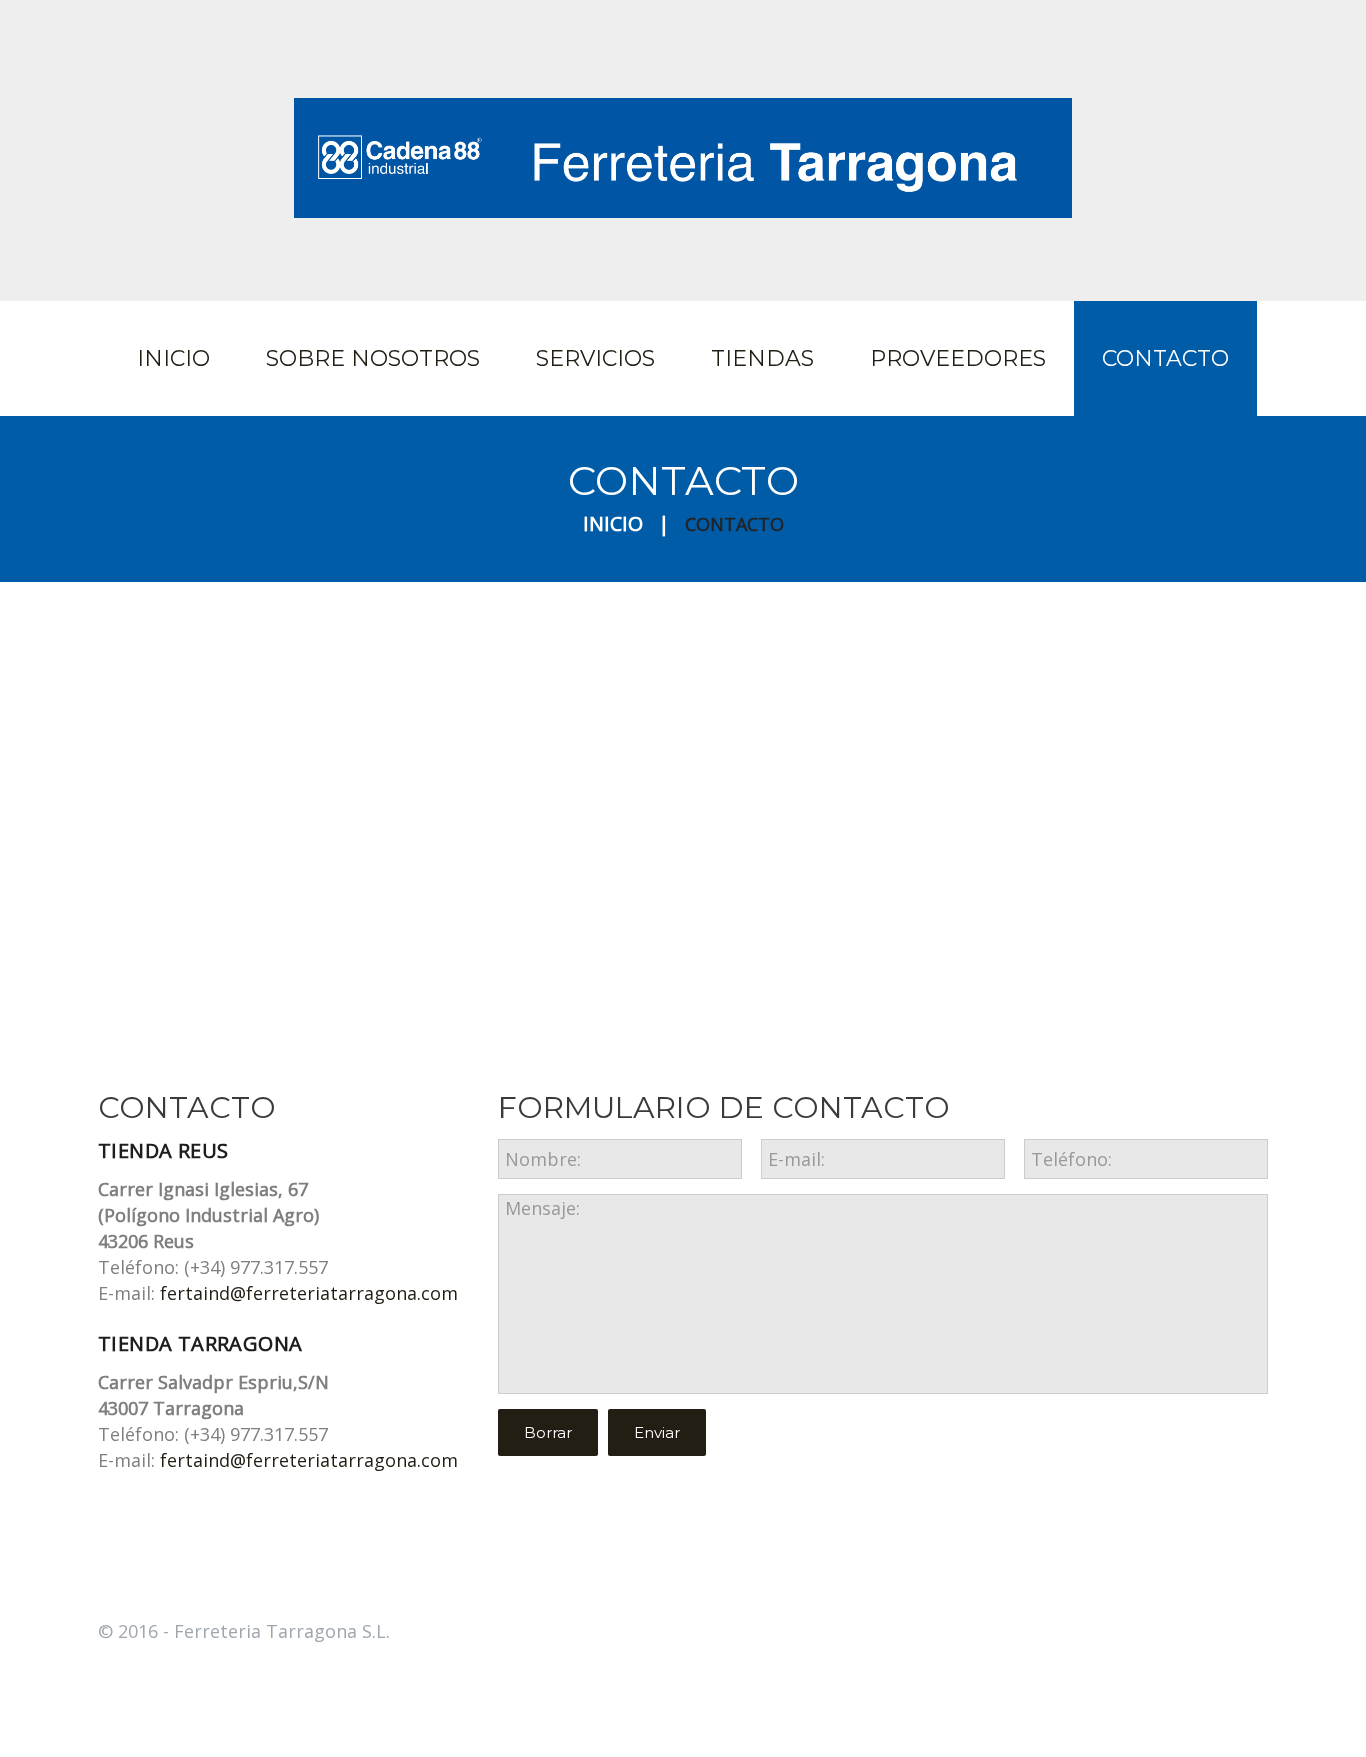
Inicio (173, 358)
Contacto (1165, 358)
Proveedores (958, 358)
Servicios (595, 358)
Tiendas (762, 358)
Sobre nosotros (373, 358)
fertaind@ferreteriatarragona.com (309, 1293)
